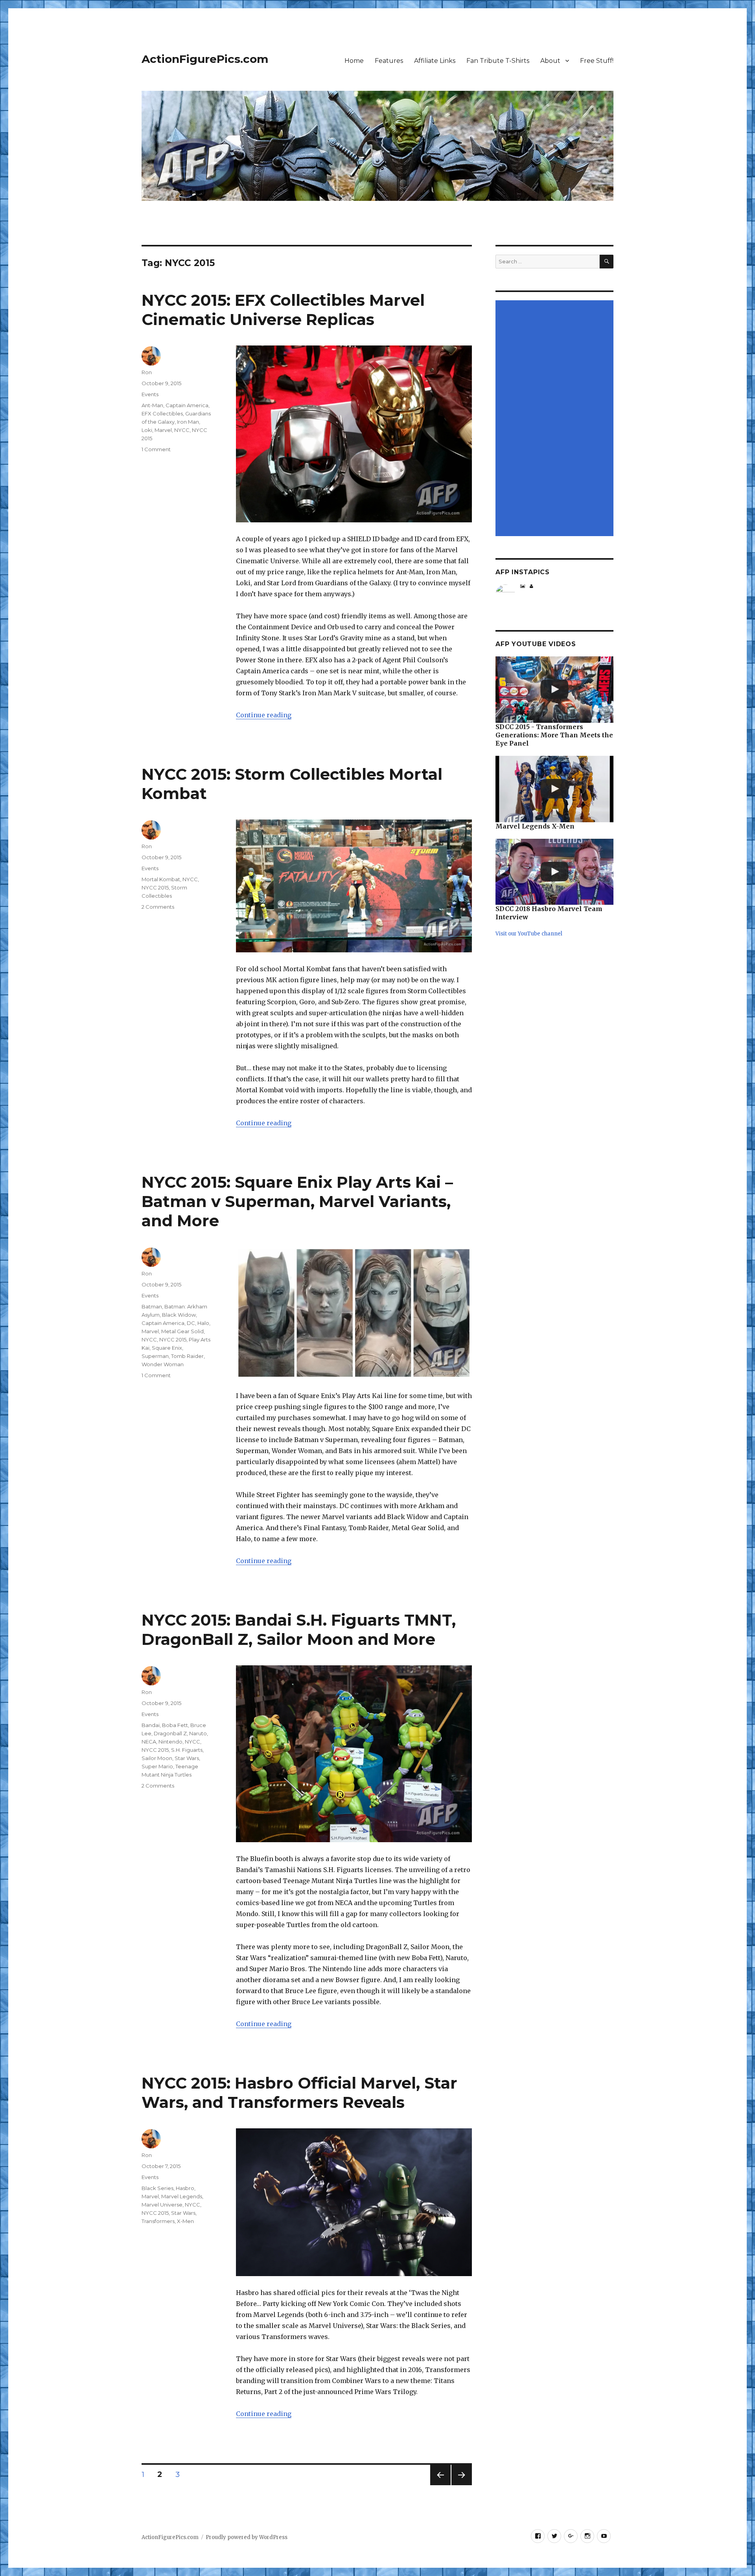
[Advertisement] (556, 419)
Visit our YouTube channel (529, 934)
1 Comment (156, 449)
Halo (203, 1323)
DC (191, 1323)
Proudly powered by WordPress (247, 2537)
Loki (147, 430)
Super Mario (157, 1766)
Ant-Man (152, 405)
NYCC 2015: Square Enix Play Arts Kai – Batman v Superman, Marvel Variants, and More (297, 1201)
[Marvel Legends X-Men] (554, 789)
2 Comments (158, 907)
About (550, 61)
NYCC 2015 (155, 887)
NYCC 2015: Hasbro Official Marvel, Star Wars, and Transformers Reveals (299, 2093)
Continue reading (264, 715)
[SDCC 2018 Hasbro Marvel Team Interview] (554, 872)
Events (150, 394)
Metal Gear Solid (182, 1331)
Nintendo (170, 1742)
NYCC (182, 430)
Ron (147, 372)
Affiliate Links (435, 61)
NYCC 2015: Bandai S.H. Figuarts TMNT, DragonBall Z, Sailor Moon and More (299, 1630)
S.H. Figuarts (187, 1750)
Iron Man (188, 422)
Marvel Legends (182, 2196)
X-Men (185, 2221)
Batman (152, 1306)
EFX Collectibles (162, 413)
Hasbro (185, 2188)
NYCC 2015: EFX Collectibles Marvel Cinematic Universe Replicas (283, 310)
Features (389, 61)
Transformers (158, 2221)
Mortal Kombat (161, 879)
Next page (462, 2485)
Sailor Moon (157, 1758)
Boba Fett (175, 1725)
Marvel (163, 430)
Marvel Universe (162, 2205)
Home (354, 61)
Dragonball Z (170, 1733)
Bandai (151, 1725)
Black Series (157, 2188)
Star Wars (187, 1758)
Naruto (198, 1733)
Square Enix (167, 1348)
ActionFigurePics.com (205, 59)
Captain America (187, 405)
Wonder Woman (163, 1364)
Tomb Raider (187, 1356)
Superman (155, 1356)
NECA (149, 1742)
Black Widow (179, 1315)
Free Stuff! (597, 61)
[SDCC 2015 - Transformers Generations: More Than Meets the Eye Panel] (554, 690)
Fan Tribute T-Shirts (498, 61)
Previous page (440, 2485)
